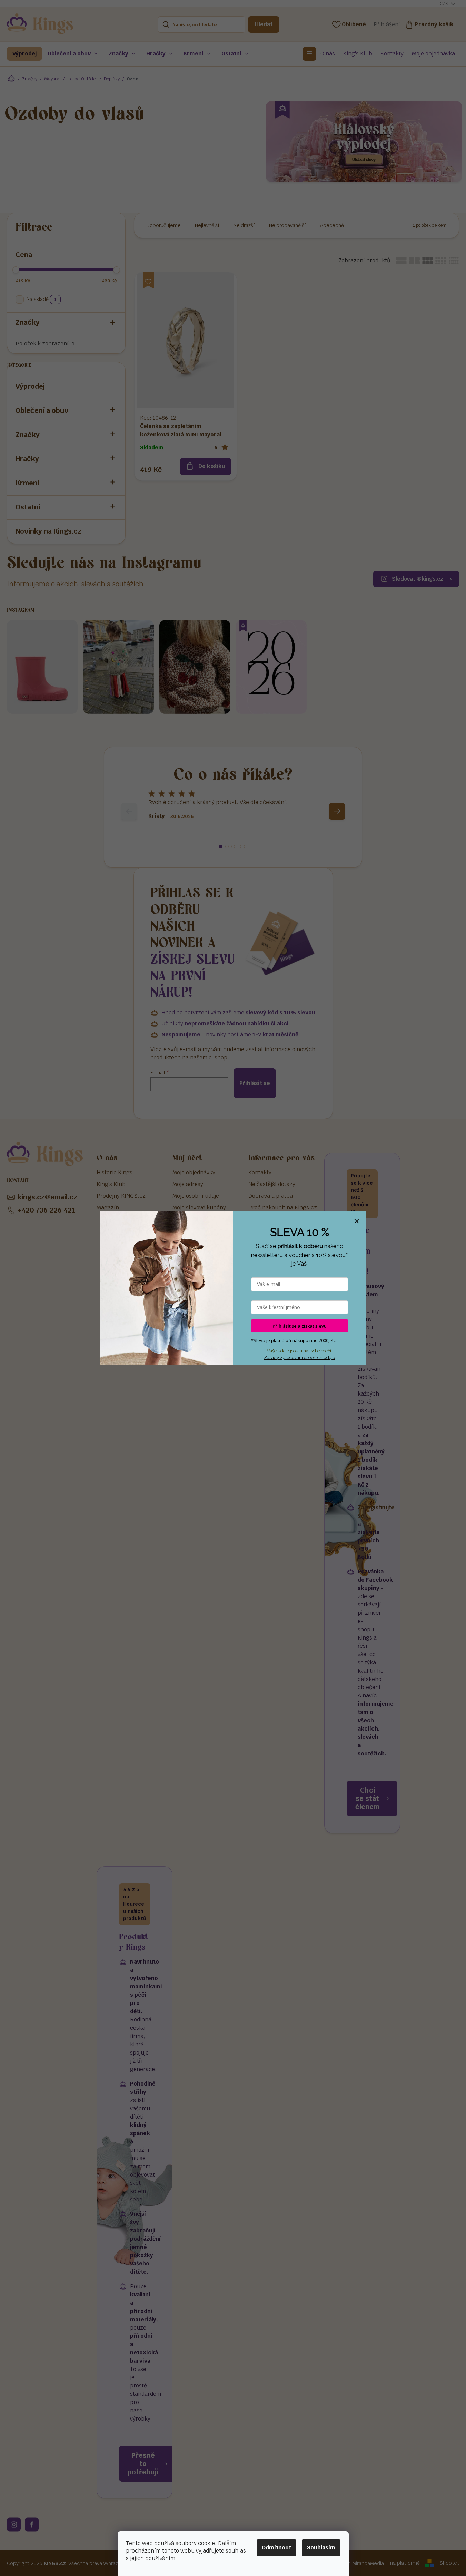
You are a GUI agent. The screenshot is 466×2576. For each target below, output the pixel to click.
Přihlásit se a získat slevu (300, 1326)
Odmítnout (276, 2548)
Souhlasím (321, 2548)
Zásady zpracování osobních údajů (300, 1357)
